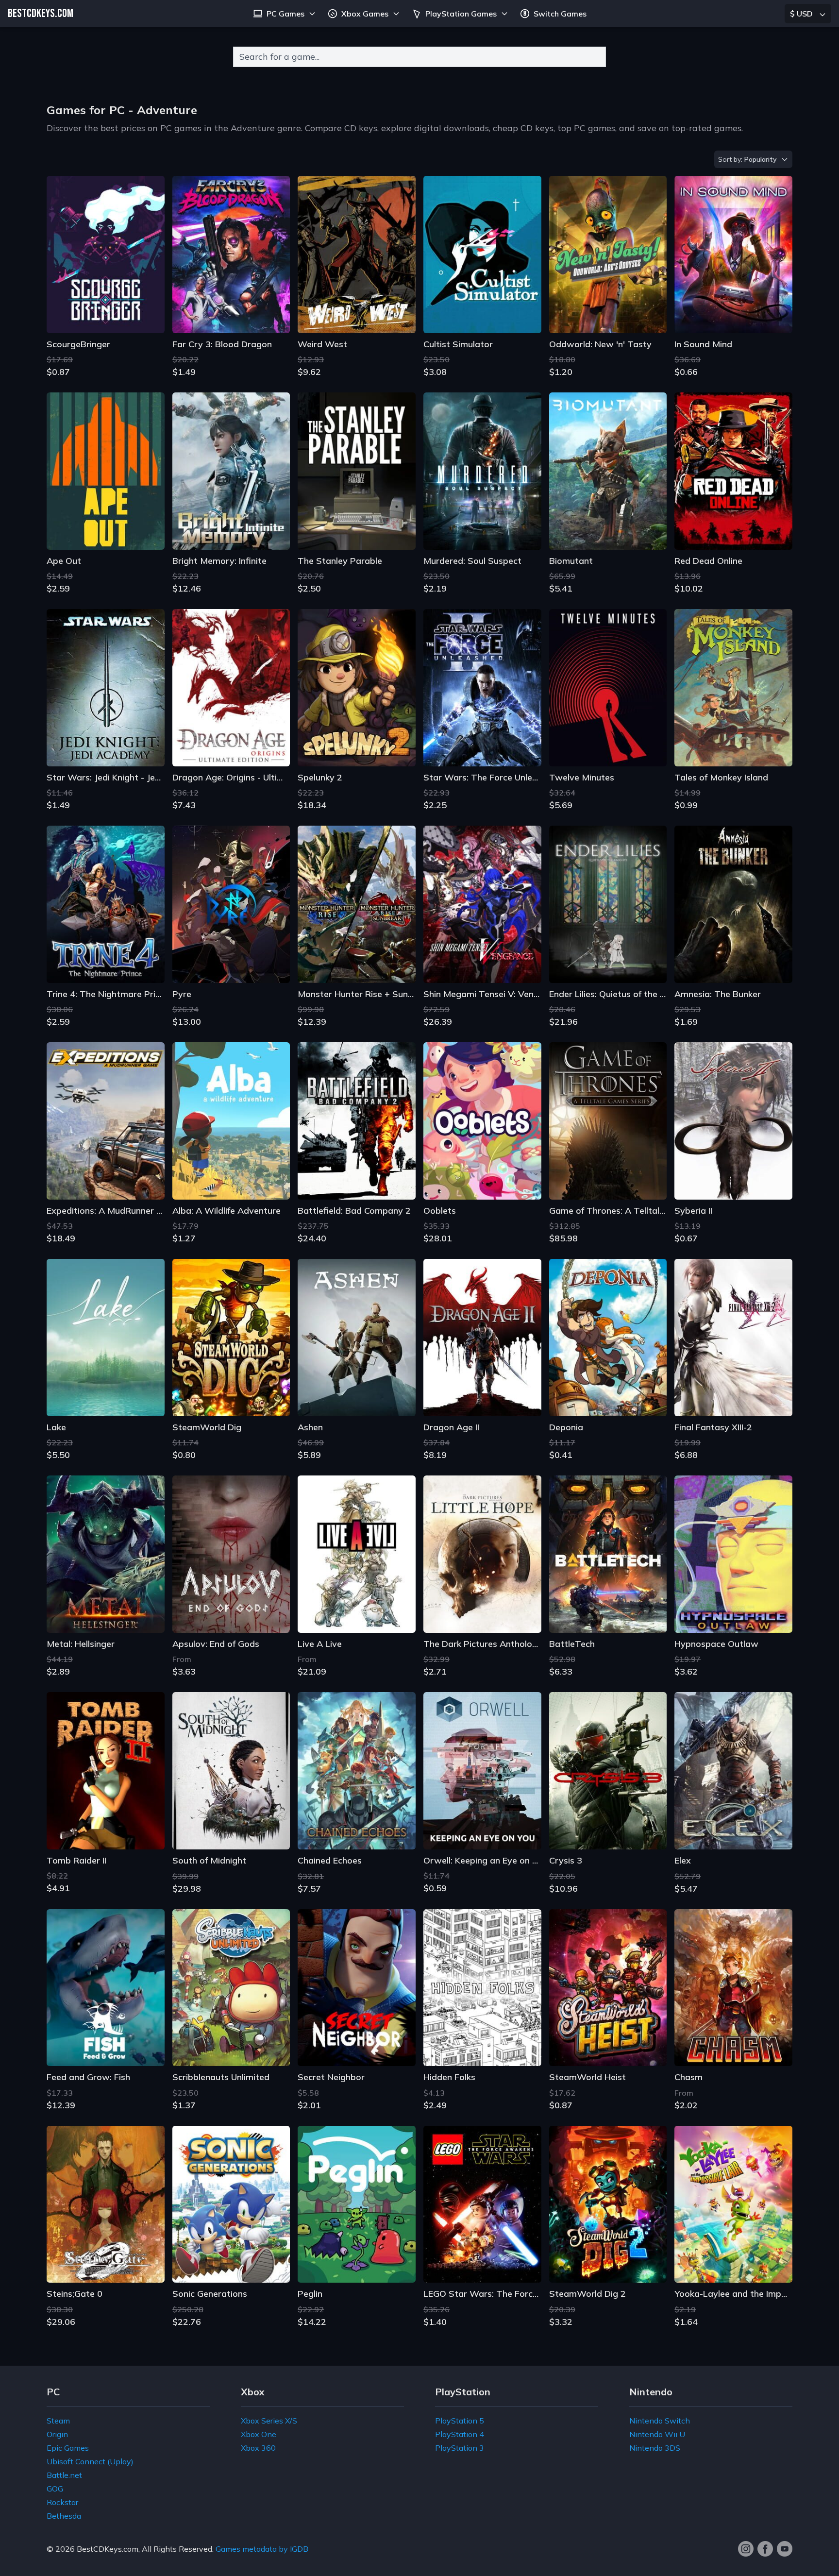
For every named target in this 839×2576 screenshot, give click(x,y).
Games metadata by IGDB (262, 2549)
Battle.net (64, 2475)
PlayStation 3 (460, 2448)
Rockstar (62, 2502)
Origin (57, 2434)
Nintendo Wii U (657, 2434)
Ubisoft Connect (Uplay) (90, 2461)
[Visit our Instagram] (746, 2549)
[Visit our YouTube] (785, 2549)
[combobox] (419, 57)
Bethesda (64, 2516)
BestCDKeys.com (108, 2549)
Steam (58, 2421)
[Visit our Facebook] (765, 2549)
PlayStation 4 (460, 2434)
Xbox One (259, 2434)
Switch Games (560, 14)
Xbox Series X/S (269, 2421)
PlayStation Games (461, 14)
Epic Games (68, 2448)
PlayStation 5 (460, 2421)
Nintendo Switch (660, 2421)
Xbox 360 (258, 2448)
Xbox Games (365, 14)
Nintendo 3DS (655, 2448)
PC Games (285, 14)
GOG (55, 2489)
